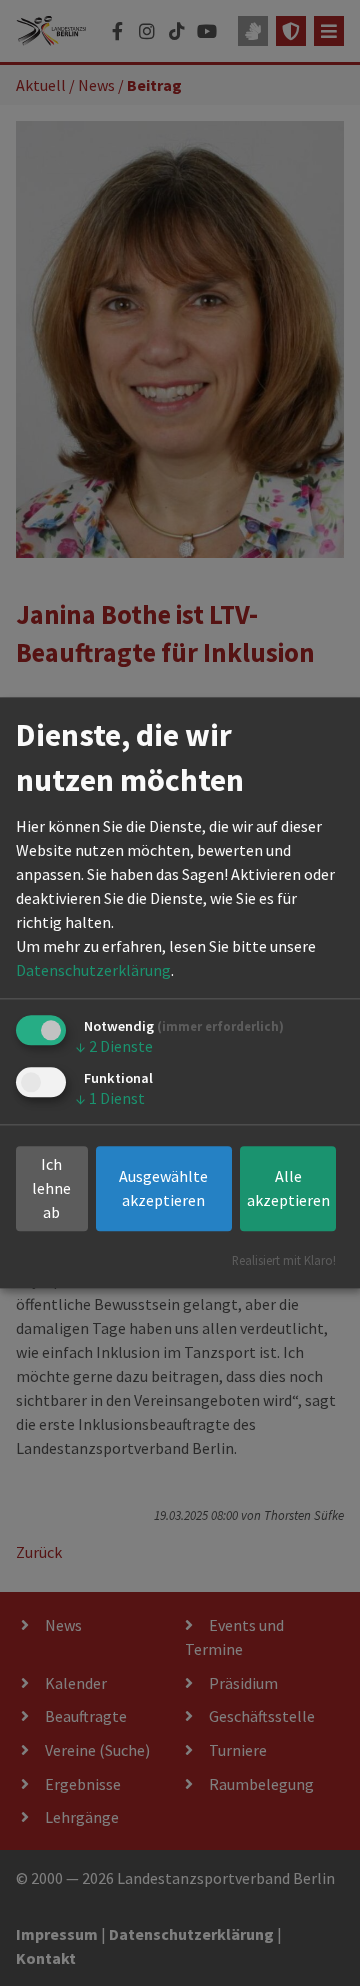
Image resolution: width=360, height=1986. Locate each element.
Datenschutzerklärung (93, 970)
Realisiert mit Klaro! (284, 1261)
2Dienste (114, 1046)
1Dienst (110, 1098)
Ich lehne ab (51, 1189)
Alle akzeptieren (288, 1189)
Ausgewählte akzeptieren (163, 1189)
